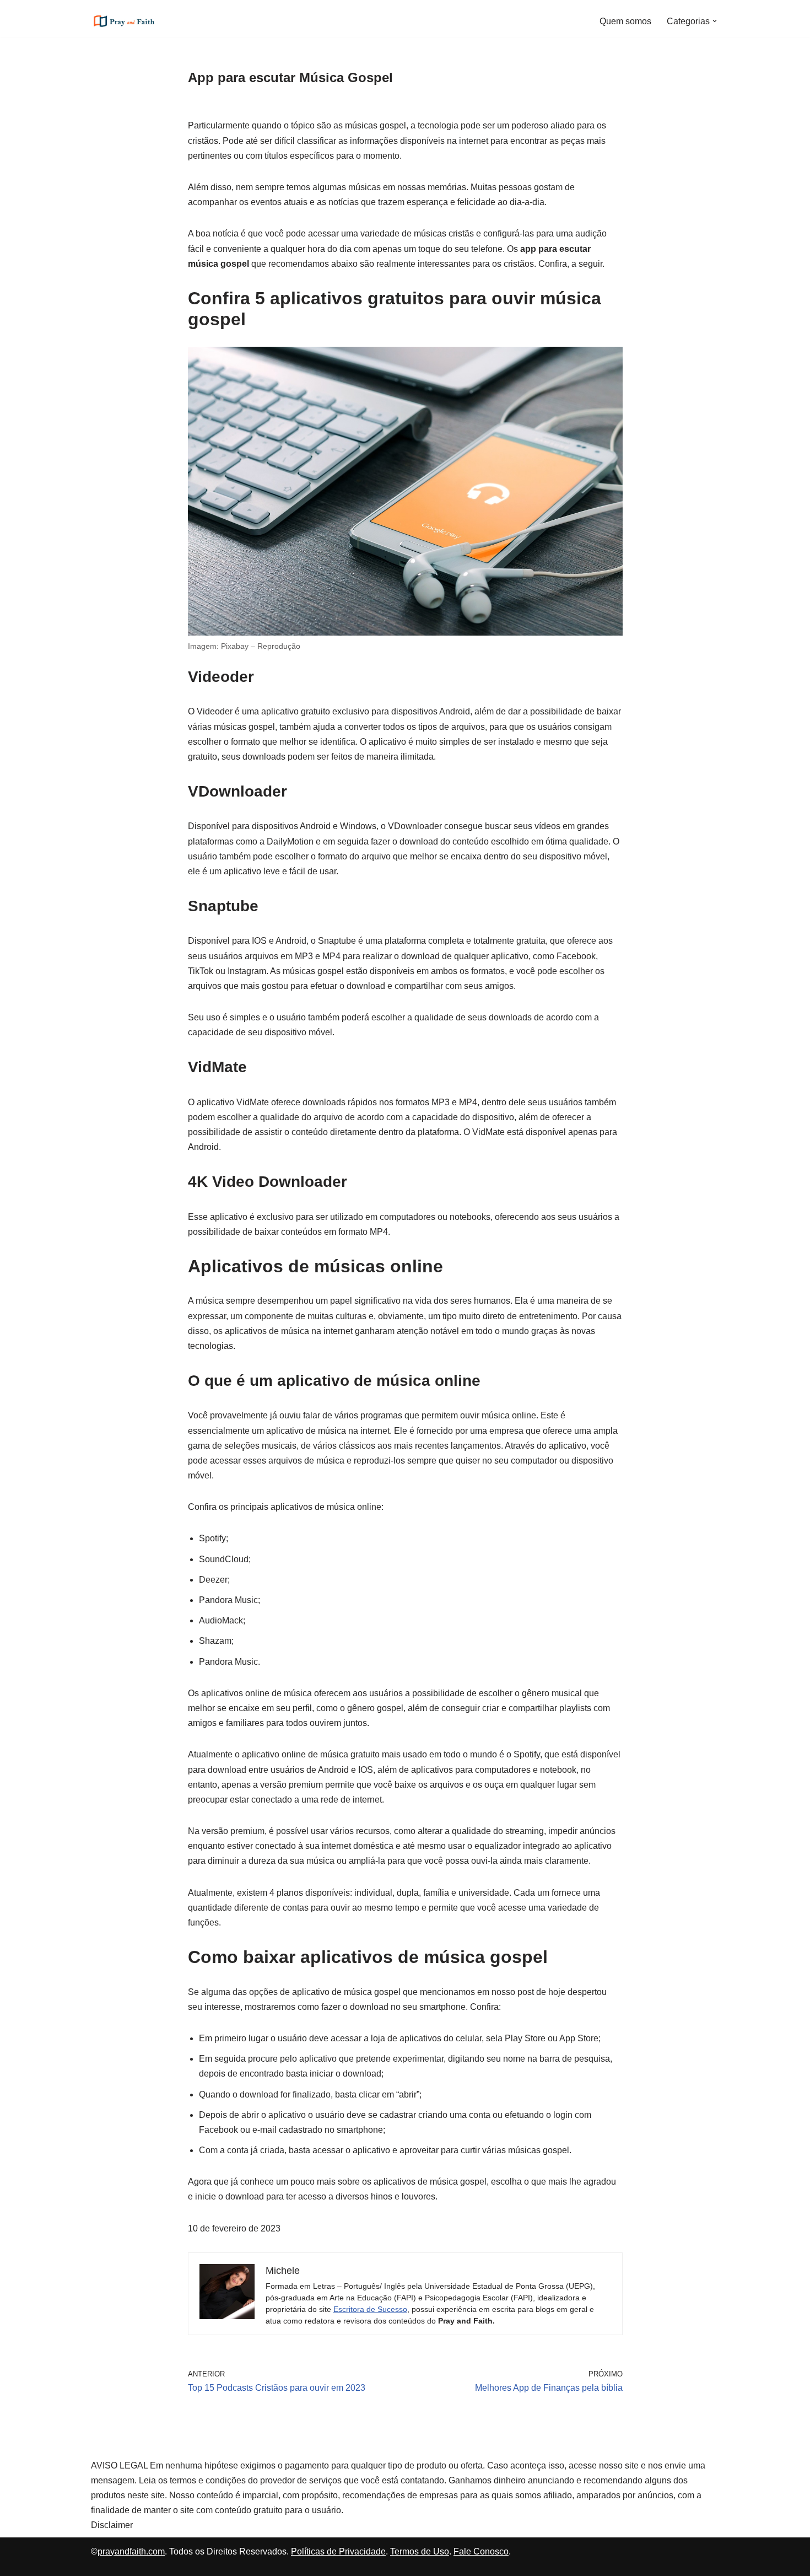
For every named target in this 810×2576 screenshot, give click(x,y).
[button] (715, 21)
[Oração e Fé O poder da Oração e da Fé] (124, 21)
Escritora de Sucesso (370, 2309)
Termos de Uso (420, 2551)
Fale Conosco (481, 2551)
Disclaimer (112, 2525)
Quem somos (625, 21)
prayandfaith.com (131, 2551)
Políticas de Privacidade (338, 2551)
